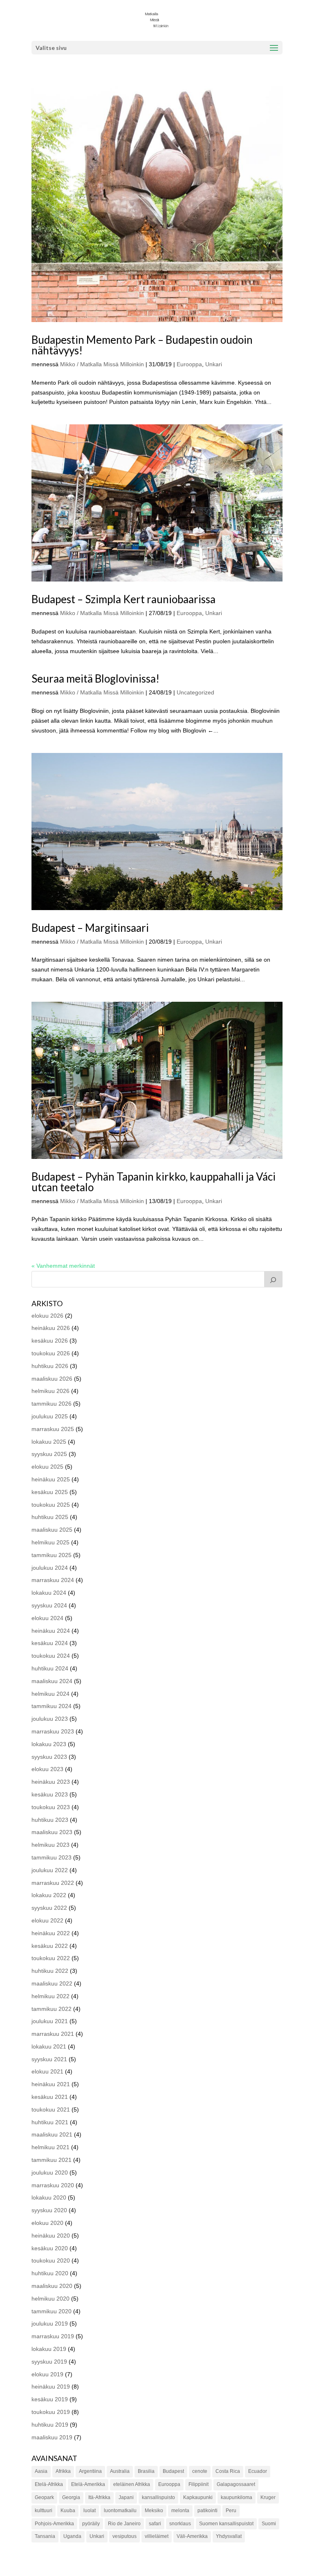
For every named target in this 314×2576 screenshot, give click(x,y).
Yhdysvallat (229, 2536)
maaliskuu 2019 (52, 2437)
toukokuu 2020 (51, 2260)
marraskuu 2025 (53, 1429)
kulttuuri (44, 2511)
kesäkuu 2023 (50, 1794)
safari (155, 2524)
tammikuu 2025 (52, 1555)
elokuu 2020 (47, 2223)
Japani (126, 2497)
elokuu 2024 (47, 1618)
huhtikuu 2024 (50, 1668)
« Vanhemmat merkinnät (63, 1266)
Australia (120, 2471)
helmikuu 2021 (50, 2147)
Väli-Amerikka (192, 2536)
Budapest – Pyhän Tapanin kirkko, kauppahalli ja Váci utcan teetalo (154, 1182)
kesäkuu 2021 (50, 2097)
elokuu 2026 (47, 1316)
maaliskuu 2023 (52, 1832)
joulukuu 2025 (50, 1416)
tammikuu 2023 (52, 1857)
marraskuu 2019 (53, 2336)
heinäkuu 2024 (51, 1631)
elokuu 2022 (47, 1920)
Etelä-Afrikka (49, 2484)
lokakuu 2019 (49, 2349)
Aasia (41, 2471)
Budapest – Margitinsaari (90, 928)
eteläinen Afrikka (132, 2484)
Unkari (214, 364)
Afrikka (63, 2471)
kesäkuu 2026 (50, 1341)
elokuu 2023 (47, 1769)
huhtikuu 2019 (50, 2425)
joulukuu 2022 (50, 1870)
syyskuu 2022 (49, 1908)
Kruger (268, 2497)
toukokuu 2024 (51, 1656)
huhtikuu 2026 (50, 1366)
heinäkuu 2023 (51, 1782)
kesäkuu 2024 (50, 1643)
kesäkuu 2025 (50, 1492)
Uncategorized (195, 692)
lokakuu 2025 (49, 1442)
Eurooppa (189, 364)
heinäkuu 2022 (51, 1933)
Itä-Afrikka (99, 2497)
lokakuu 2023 (49, 1744)
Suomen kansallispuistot (226, 2524)
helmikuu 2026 (50, 1391)
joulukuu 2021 (50, 2021)
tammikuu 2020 (52, 2311)
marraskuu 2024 (53, 1580)
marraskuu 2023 (53, 1731)
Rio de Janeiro (124, 2524)
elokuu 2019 (47, 2374)
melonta (180, 2511)
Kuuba (68, 2511)
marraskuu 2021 (53, 2034)
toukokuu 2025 (51, 1505)
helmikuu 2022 (50, 1996)
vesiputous (124, 2536)
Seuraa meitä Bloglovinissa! (95, 678)
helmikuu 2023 (50, 1845)
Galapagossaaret (236, 2484)
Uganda (72, 2536)
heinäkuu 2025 (51, 1479)
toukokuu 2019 (51, 2412)
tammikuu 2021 (52, 2160)
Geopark (44, 2497)
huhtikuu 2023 (50, 1820)
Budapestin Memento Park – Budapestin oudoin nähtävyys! (142, 345)
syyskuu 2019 (49, 2362)
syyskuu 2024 (49, 1605)
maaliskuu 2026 (52, 1379)
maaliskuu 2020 (52, 2286)
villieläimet (157, 2536)
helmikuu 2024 (50, 1694)
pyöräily (91, 2524)
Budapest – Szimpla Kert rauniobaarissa (123, 599)
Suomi (269, 2524)
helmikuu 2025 (50, 1542)
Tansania (45, 2536)
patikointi (207, 2511)
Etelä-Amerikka (88, 2484)
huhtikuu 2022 (50, 1971)
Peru (231, 2511)
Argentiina (90, 2471)
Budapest (173, 2471)
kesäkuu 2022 (50, 1946)
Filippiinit (198, 2484)
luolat (90, 2511)
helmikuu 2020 (50, 2299)
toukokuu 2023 (51, 1807)
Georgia (71, 2497)
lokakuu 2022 (49, 1895)
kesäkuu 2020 (50, 2248)
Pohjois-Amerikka (54, 2524)
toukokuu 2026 (51, 1353)
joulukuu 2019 (50, 2324)
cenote (200, 2471)
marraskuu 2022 (53, 1883)
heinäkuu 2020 (51, 2236)
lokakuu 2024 (49, 1593)
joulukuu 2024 (50, 1568)
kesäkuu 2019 (50, 2399)
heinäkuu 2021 (51, 2084)
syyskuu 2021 (49, 2059)
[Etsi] (274, 1279)
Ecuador (258, 2471)
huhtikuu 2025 (50, 1517)
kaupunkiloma (237, 2497)
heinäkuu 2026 (51, 1328)
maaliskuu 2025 (52, 1530)
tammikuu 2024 (52, 1706)
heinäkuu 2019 (51, 2387)
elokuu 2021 (47, 2071)
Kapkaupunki (198, 2497)
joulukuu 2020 (50, 2173)
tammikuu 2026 (52, 1404)
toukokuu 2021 (51, 2109)
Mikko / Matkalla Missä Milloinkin (102, 364)
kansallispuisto (158, 2497)
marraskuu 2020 (53, 2185)
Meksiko (154, 2511)
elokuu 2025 (47, 1467)
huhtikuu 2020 (50, 2273)
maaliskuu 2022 (52, 1983)
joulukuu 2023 (50, 1719)
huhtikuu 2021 (50, 2122)
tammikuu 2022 (52, 2009)
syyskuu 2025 (49, 1454)
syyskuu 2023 (49, 1757)
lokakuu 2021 (49, 2046)
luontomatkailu (120, 2511)
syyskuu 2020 (49, 2210)
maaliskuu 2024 (52, 1681)
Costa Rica (228, 2471)
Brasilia (146, 2471)
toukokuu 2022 (51, 1958)
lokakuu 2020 (49, 2197)
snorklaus (180, 2524)
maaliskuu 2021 (52, 2134)
